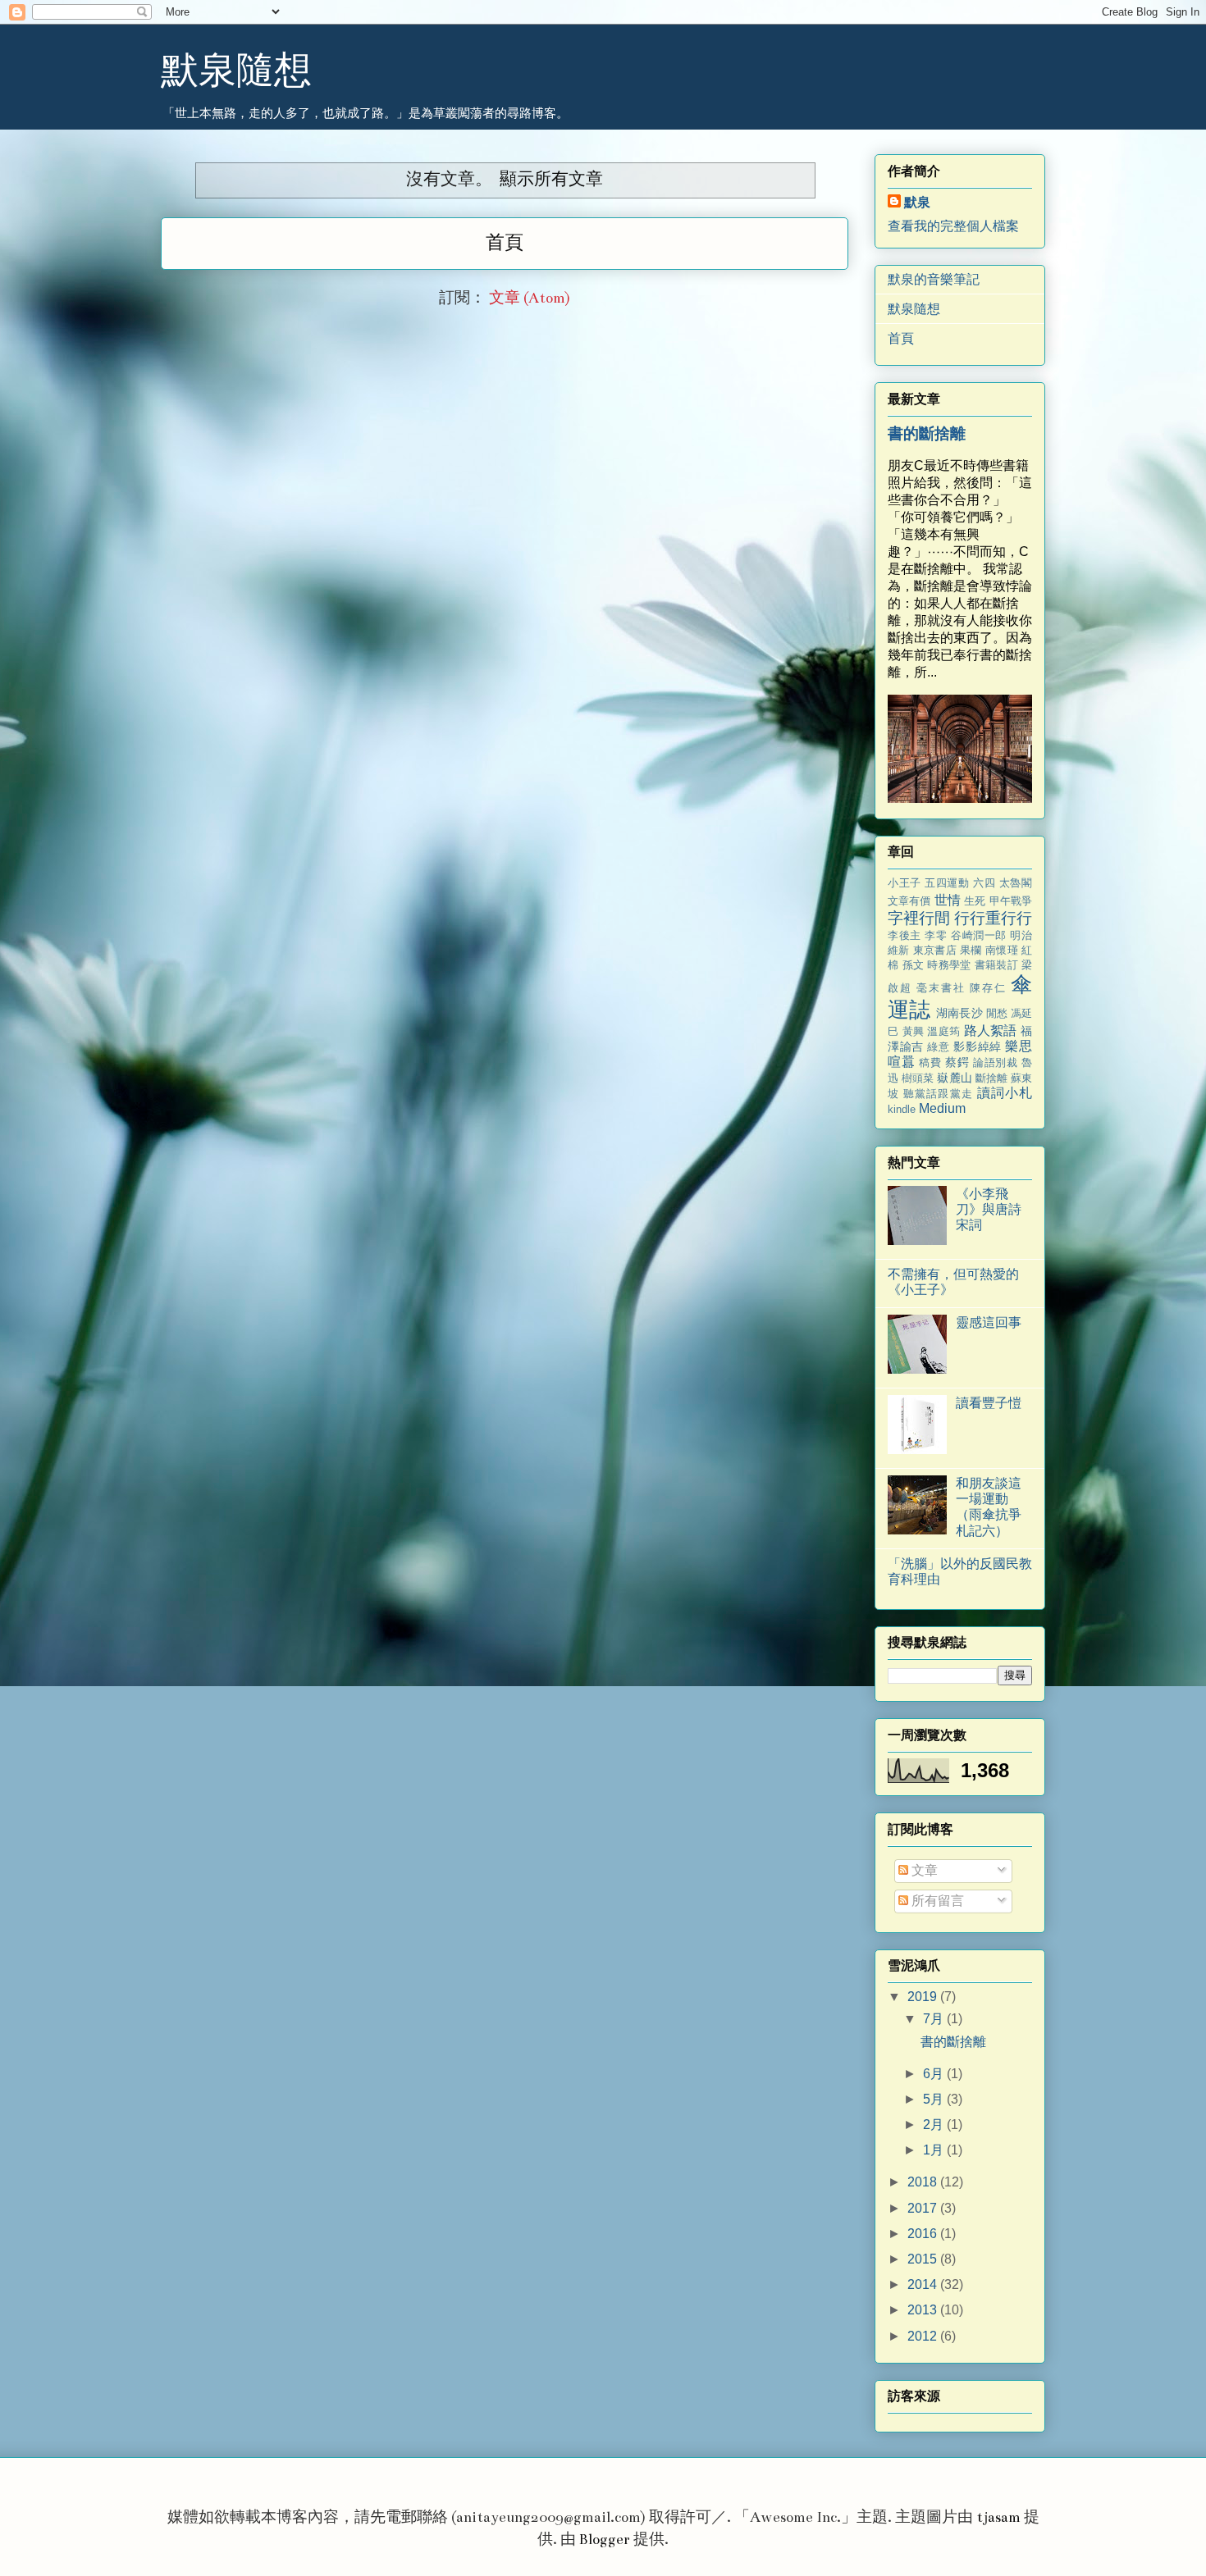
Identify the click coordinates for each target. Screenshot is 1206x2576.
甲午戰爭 (1011, 901)
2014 (924, 2284)
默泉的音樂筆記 (934, 279)
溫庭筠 (943, 1031)
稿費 (930, 1062)
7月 (935, 2019)
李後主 (904, 935)
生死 (975, 901)
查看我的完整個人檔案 (953, 226)
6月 (935, 2074)
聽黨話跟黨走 (938, 1094)
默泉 (917, 202)
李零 (936, 935)
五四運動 (947, 883)
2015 (924, 2259)
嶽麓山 (954, 1078)
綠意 (938, 1047)
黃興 (914, 1031)
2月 (935, 2125)
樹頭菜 (918, 1078)
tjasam (998, 2517)
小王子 (904, 883)
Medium (942, 1108)
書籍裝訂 (996, 965)
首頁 (505, 243)
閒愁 (997, 1013)
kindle (902, 1109)
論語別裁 (996, 1062)
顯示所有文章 (551, 179)
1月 (935, 2150)
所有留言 (936, 1901)
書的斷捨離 (927, 433)
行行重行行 (993, 918)
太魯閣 (1016, 883)
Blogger (605, 2540)
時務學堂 (949, 965)
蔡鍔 (957, 1062)
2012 (924, 2336)
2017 (924, 2208)
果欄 (971, 950)
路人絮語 (991, 1030)
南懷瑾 (1002, 950)
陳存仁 (988, 988)
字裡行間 (919, 918)
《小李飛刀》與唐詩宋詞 (989, 1209)
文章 (923, 1870)
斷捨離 (991, 1078)
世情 (948, 900)
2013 (924, 2310)
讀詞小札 (1005, 1093)
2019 (924, 1997)
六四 (984, 883)
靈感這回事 (989, 1322)
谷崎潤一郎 (979, 935)
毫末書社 (941, 988)
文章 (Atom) (530, 298)
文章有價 (909, 901)
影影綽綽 (977, 1046)
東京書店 (935, 950)
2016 (924, 2234)
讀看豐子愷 (989, 1403)
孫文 (914, 965)
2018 (924, 2182)
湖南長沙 (959, 1013)
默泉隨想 (236, 68)
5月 (935, 2099)
